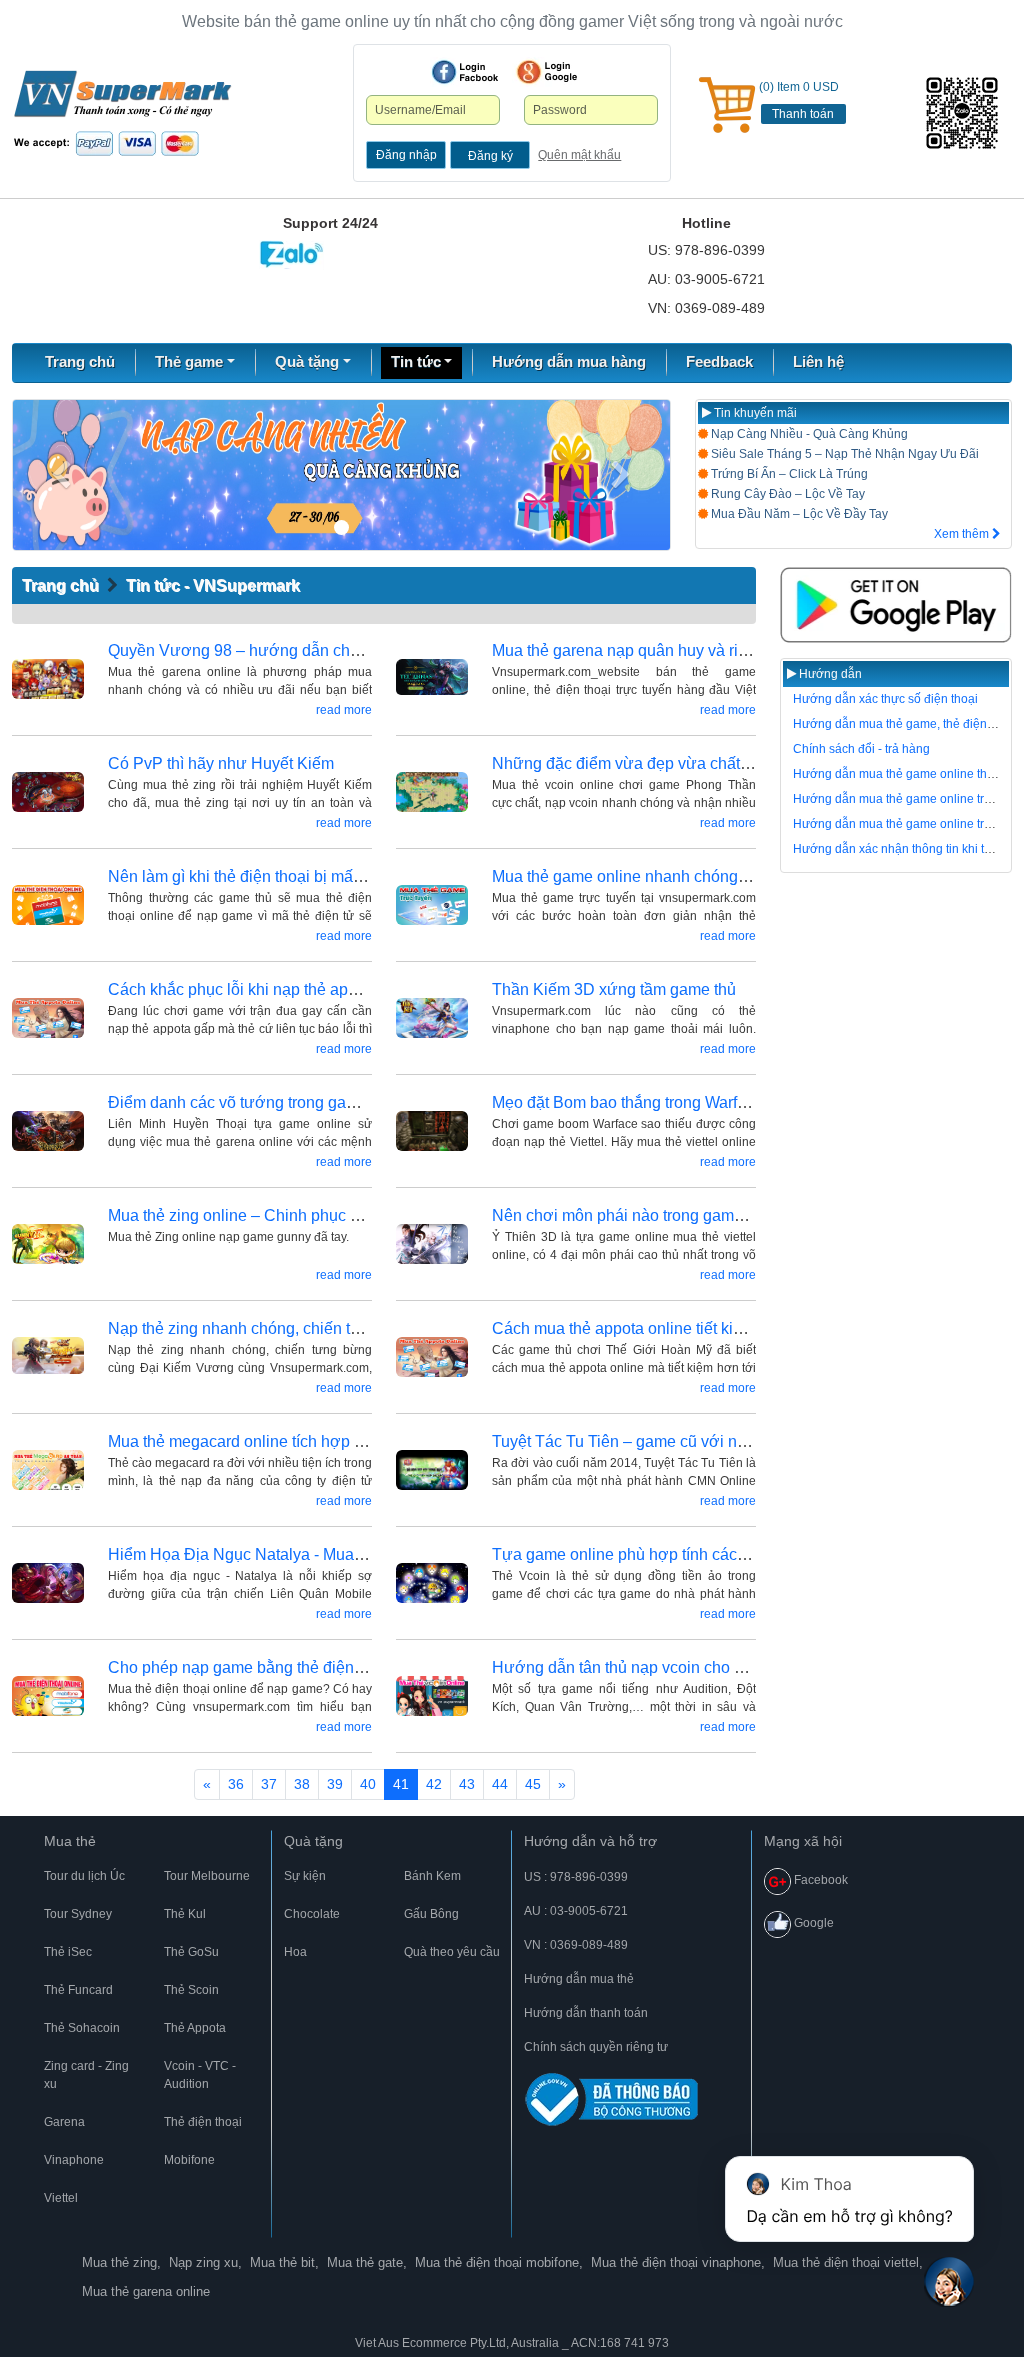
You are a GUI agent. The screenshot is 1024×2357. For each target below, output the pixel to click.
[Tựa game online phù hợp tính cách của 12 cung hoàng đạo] (432, 1583)
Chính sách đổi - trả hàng (861, 749)
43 (467, 1784)
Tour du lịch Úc (84, 1876)
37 (269, 1784)
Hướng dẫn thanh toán (586, 2013)
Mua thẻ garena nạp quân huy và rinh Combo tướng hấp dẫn (707, 650)
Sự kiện (305, 1876)
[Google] (547, 72)
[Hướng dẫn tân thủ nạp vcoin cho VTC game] (432, 1696)
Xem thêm (963, 534)
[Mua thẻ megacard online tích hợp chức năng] (48, 1470)
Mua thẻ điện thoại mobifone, (499, 2262)
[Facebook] (465, 72)
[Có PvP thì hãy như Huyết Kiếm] (48, 792)
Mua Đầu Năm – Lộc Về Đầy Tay (798, 514)
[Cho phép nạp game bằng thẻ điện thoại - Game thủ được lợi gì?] (48, 1696)
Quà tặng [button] (307, 361)
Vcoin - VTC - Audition (200, 2075)
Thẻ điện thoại (203, 2122)
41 (401, 1784)
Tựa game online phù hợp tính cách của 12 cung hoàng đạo (704, 1554)
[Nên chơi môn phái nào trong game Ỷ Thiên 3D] (432, 1244)
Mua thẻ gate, (367, 2262)
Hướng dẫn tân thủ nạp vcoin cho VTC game (651, 1667)
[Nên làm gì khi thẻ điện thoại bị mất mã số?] (48, 905)
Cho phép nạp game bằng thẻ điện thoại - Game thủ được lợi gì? (337, 1667)
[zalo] (967, 113)
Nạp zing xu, (205, 2262)
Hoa (295, 1952)
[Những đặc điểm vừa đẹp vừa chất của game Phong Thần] (432, 792)
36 (236, 1784)
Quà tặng (313, 1841)
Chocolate (312, 1914)
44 (500, 1784)
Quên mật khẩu (579, 155)
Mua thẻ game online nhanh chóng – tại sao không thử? (689, 876)
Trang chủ (80, 361)
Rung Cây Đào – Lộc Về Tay (786, 494)
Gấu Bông (431, 1914)
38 (302, 1784)
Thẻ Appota (195, 2028)
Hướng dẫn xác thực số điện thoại (885, 699)
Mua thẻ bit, (284, 2262)
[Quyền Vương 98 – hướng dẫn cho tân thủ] (48, 679)
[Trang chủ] (122, 112)
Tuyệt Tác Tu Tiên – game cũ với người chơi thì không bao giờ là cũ (733, 1441)
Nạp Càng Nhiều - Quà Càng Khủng (808, 434)
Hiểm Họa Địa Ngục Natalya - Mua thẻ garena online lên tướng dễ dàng (363, 1554)
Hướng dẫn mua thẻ (579, 1979)
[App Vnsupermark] (896, 605)
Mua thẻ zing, (121, 2262)
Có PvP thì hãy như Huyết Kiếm (221, 763)
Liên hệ (818, 361)
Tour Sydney (78, 1914)
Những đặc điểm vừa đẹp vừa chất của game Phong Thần (699, 763)
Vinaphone (74, 2160)
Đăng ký (490, 156)
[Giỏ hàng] (727, 105)
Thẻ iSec (68, 1952)
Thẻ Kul (185, 1914)
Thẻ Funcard (78, 1990)
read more (344, 710)
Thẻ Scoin (191, 1990)
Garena (64, 2122)
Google (812, 1923)
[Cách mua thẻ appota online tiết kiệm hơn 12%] (432, 1357)
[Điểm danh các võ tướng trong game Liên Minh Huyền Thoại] (48, 1131)
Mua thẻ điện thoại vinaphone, (678, 2262)
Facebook (819, 1880)
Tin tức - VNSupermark (213, 585)
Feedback (719, 361)
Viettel (61, 2198)
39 (335, 1784)
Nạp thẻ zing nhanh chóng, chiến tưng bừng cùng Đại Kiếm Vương (346, 1328)
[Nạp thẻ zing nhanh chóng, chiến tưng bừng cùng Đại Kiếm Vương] (48, 1357)
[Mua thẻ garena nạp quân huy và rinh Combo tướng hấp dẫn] (432, 679)
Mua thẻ (70, 1841)
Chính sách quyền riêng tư (596, 2047)
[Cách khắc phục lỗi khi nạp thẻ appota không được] (48, 1018)
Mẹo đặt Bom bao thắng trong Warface (627, 1102)
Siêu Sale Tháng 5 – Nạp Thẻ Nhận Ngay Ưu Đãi (843, 454)
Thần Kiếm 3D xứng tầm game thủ (614, 989)
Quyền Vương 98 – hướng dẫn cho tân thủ (259, 650)
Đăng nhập (406, 155)
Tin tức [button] (416, 361)
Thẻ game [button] (189, 361)
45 (533, 1784)
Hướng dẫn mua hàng (569, 361)
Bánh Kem (432, 1876)
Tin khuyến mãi (754, 413)
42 (434, 1784)
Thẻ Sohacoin (82, 2028)
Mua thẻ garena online (146, 2291)
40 (368, 1784)
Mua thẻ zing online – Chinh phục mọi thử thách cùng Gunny (322, 1215)
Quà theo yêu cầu (452, 1952)
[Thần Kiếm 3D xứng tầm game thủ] (432, 1018)
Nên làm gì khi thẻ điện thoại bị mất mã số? (260, 876)
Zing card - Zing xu (86, 2075)
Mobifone (189, 2160)
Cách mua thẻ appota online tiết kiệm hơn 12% (658, 1328)
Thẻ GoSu (191, 1952)
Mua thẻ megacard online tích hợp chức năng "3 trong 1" (308, 1441)
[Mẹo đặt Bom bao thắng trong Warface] (432, 1131)
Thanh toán (803, 114)
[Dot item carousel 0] (341, 527)
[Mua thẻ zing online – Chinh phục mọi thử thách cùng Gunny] (48, 1244)
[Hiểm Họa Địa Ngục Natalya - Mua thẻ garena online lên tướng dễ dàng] (48, 1583)
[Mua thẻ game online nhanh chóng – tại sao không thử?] (432, 905)
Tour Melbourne (207, 1876)
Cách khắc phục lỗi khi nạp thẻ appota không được (289, 989)
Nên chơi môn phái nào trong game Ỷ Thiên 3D (660, 1215)
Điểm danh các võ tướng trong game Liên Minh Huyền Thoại (323, 1102)
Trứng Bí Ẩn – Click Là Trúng (788, 474)
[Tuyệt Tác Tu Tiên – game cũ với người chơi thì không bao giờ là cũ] (432, 1470)
